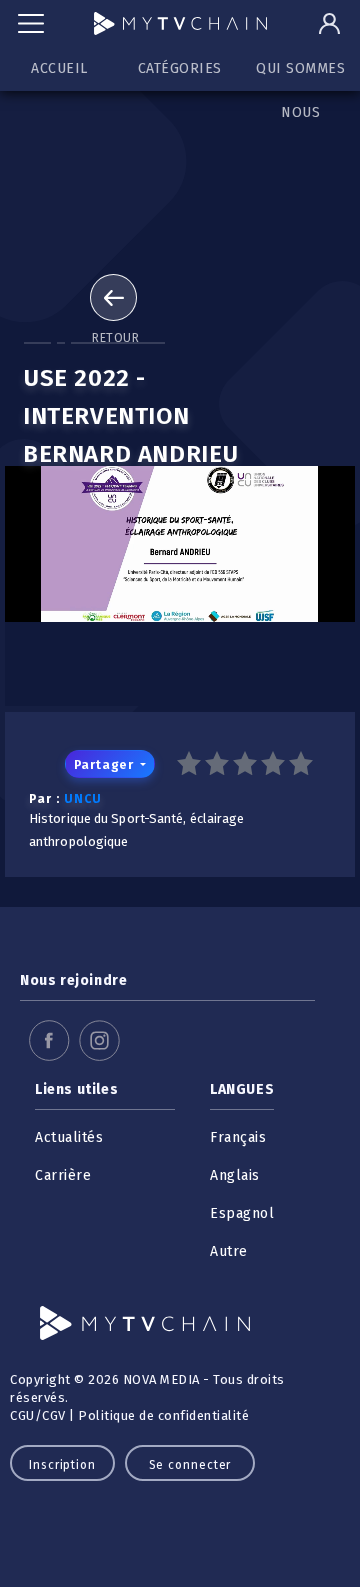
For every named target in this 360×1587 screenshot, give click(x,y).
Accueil (59, 68)
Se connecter (190, 1465)
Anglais (235, 1175)
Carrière (63, 1175)
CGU (22, 1415)
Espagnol (242, 1213)
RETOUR (115, 338)
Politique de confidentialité (163, 1415)
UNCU (83, 799)
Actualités (69, 1137)
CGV (54, 1415)
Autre (229, 1251)
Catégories (180, 68)
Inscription (62, 1465)
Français (238, 1137)
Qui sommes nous (300, 75)
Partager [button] (105, 764)
